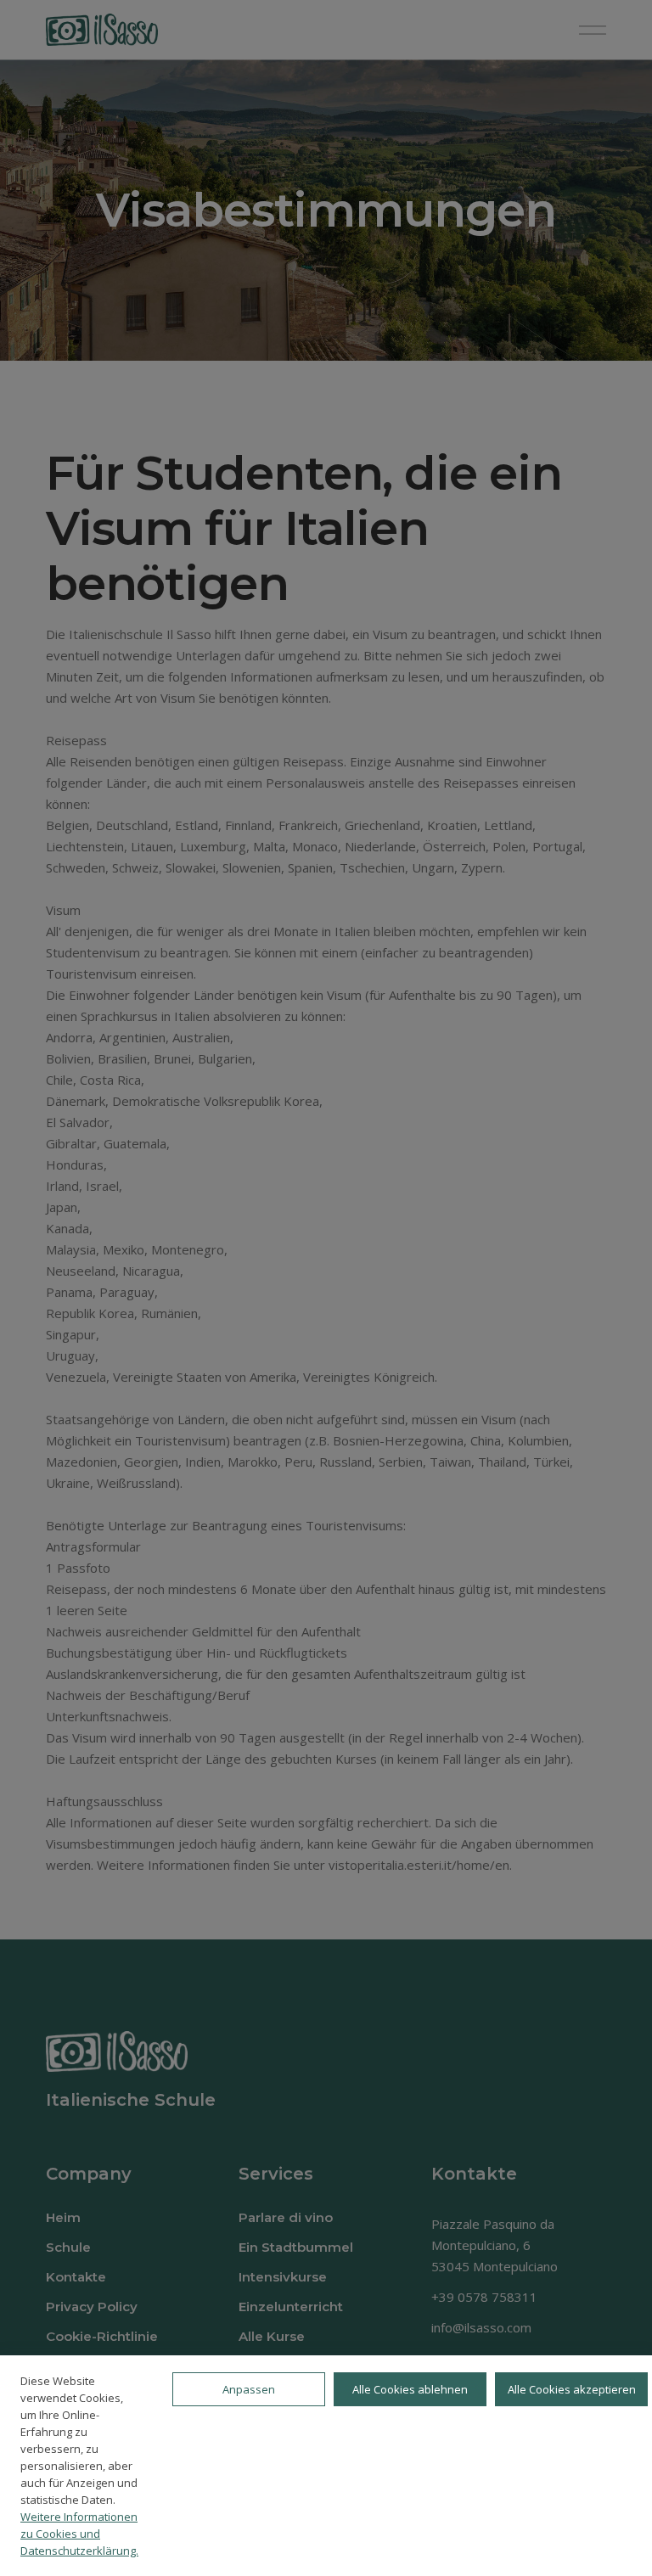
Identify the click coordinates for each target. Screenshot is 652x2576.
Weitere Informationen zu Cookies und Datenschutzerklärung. (79, 2534)
